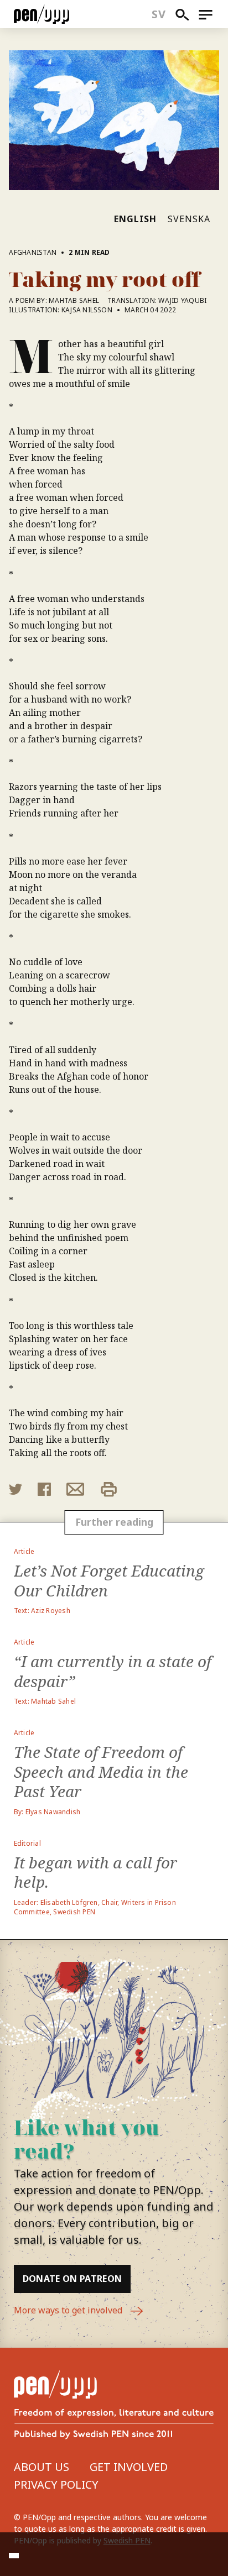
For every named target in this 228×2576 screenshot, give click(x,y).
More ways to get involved (69, 2310)
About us (42, 2467)
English (135, 219)
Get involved (129, 2467)
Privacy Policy (56, 2485)
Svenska (189, 219)
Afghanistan (33, 252)
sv (159, 14)
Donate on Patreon (72, 2279)
